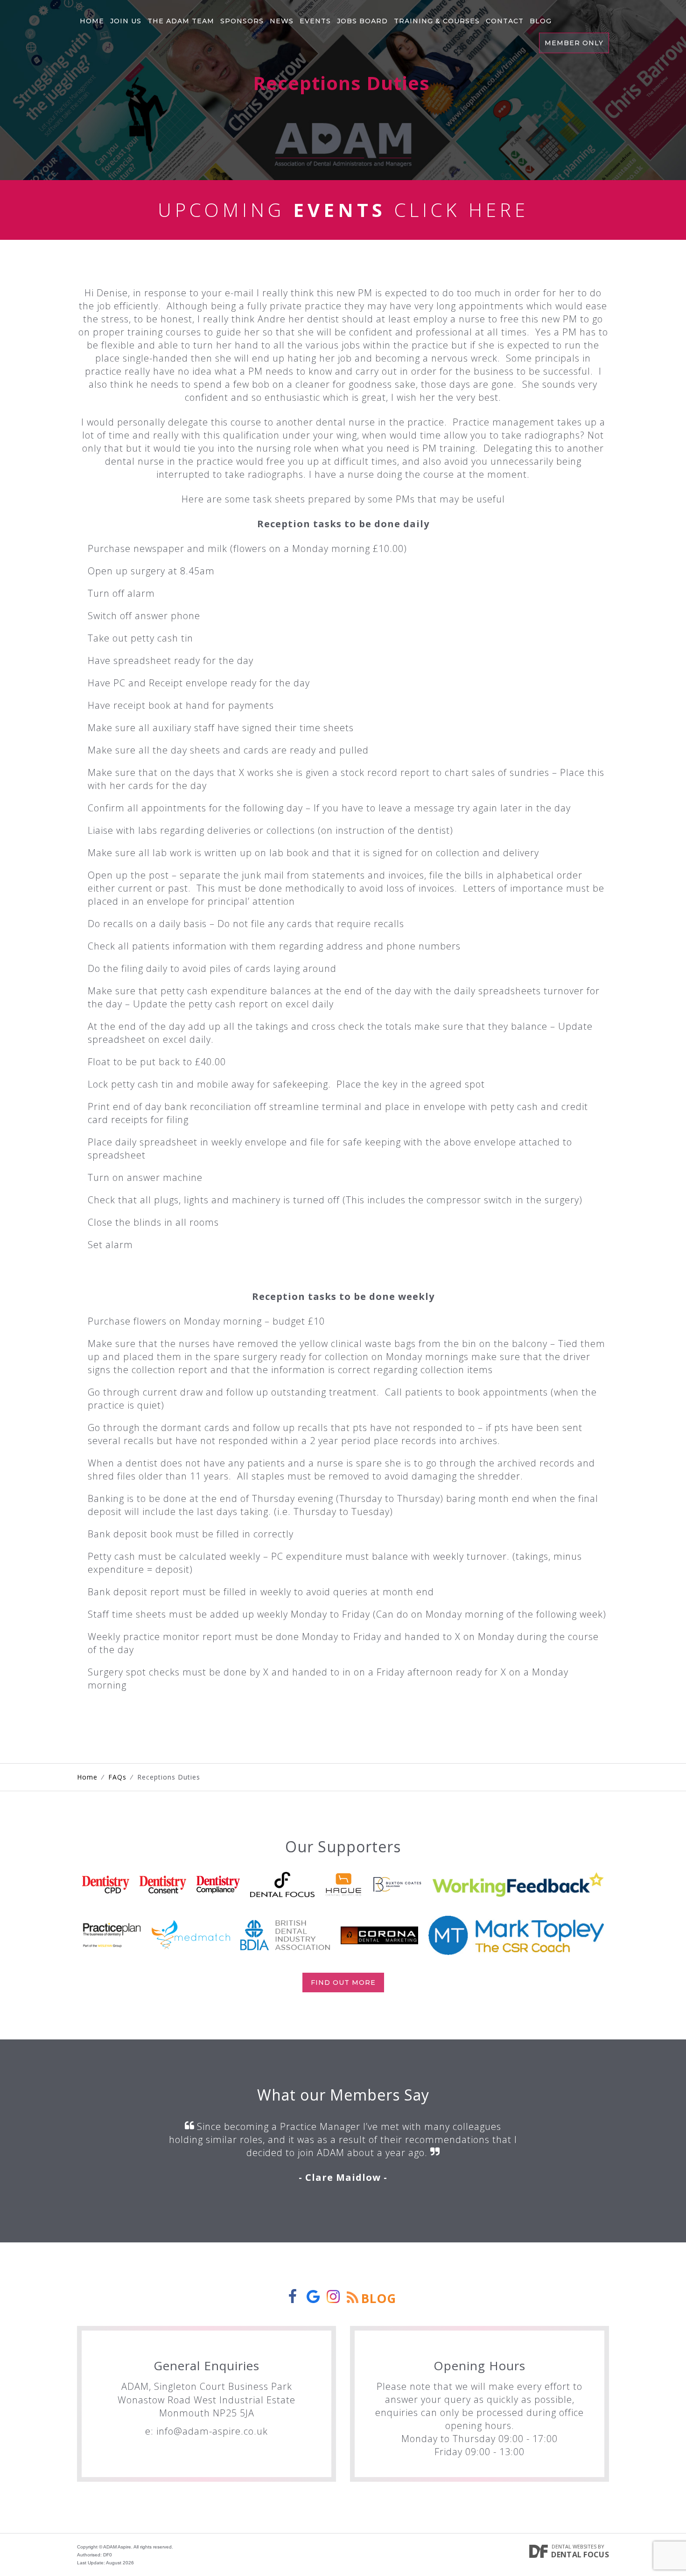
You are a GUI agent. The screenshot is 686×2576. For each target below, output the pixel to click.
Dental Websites (574, 2546)
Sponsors (242, 21)
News (282, 21)
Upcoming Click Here (343, 210)
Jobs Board (362, 21)
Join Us (126, 21)
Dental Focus (580, 2555)
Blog (541, 21)
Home (92, 21)
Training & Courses (437, 21)
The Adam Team (181, 21)
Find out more (343, 1983)
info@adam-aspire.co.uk (212, 2431)
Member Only (574, 43)
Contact (505, 21)
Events (315, 21)
